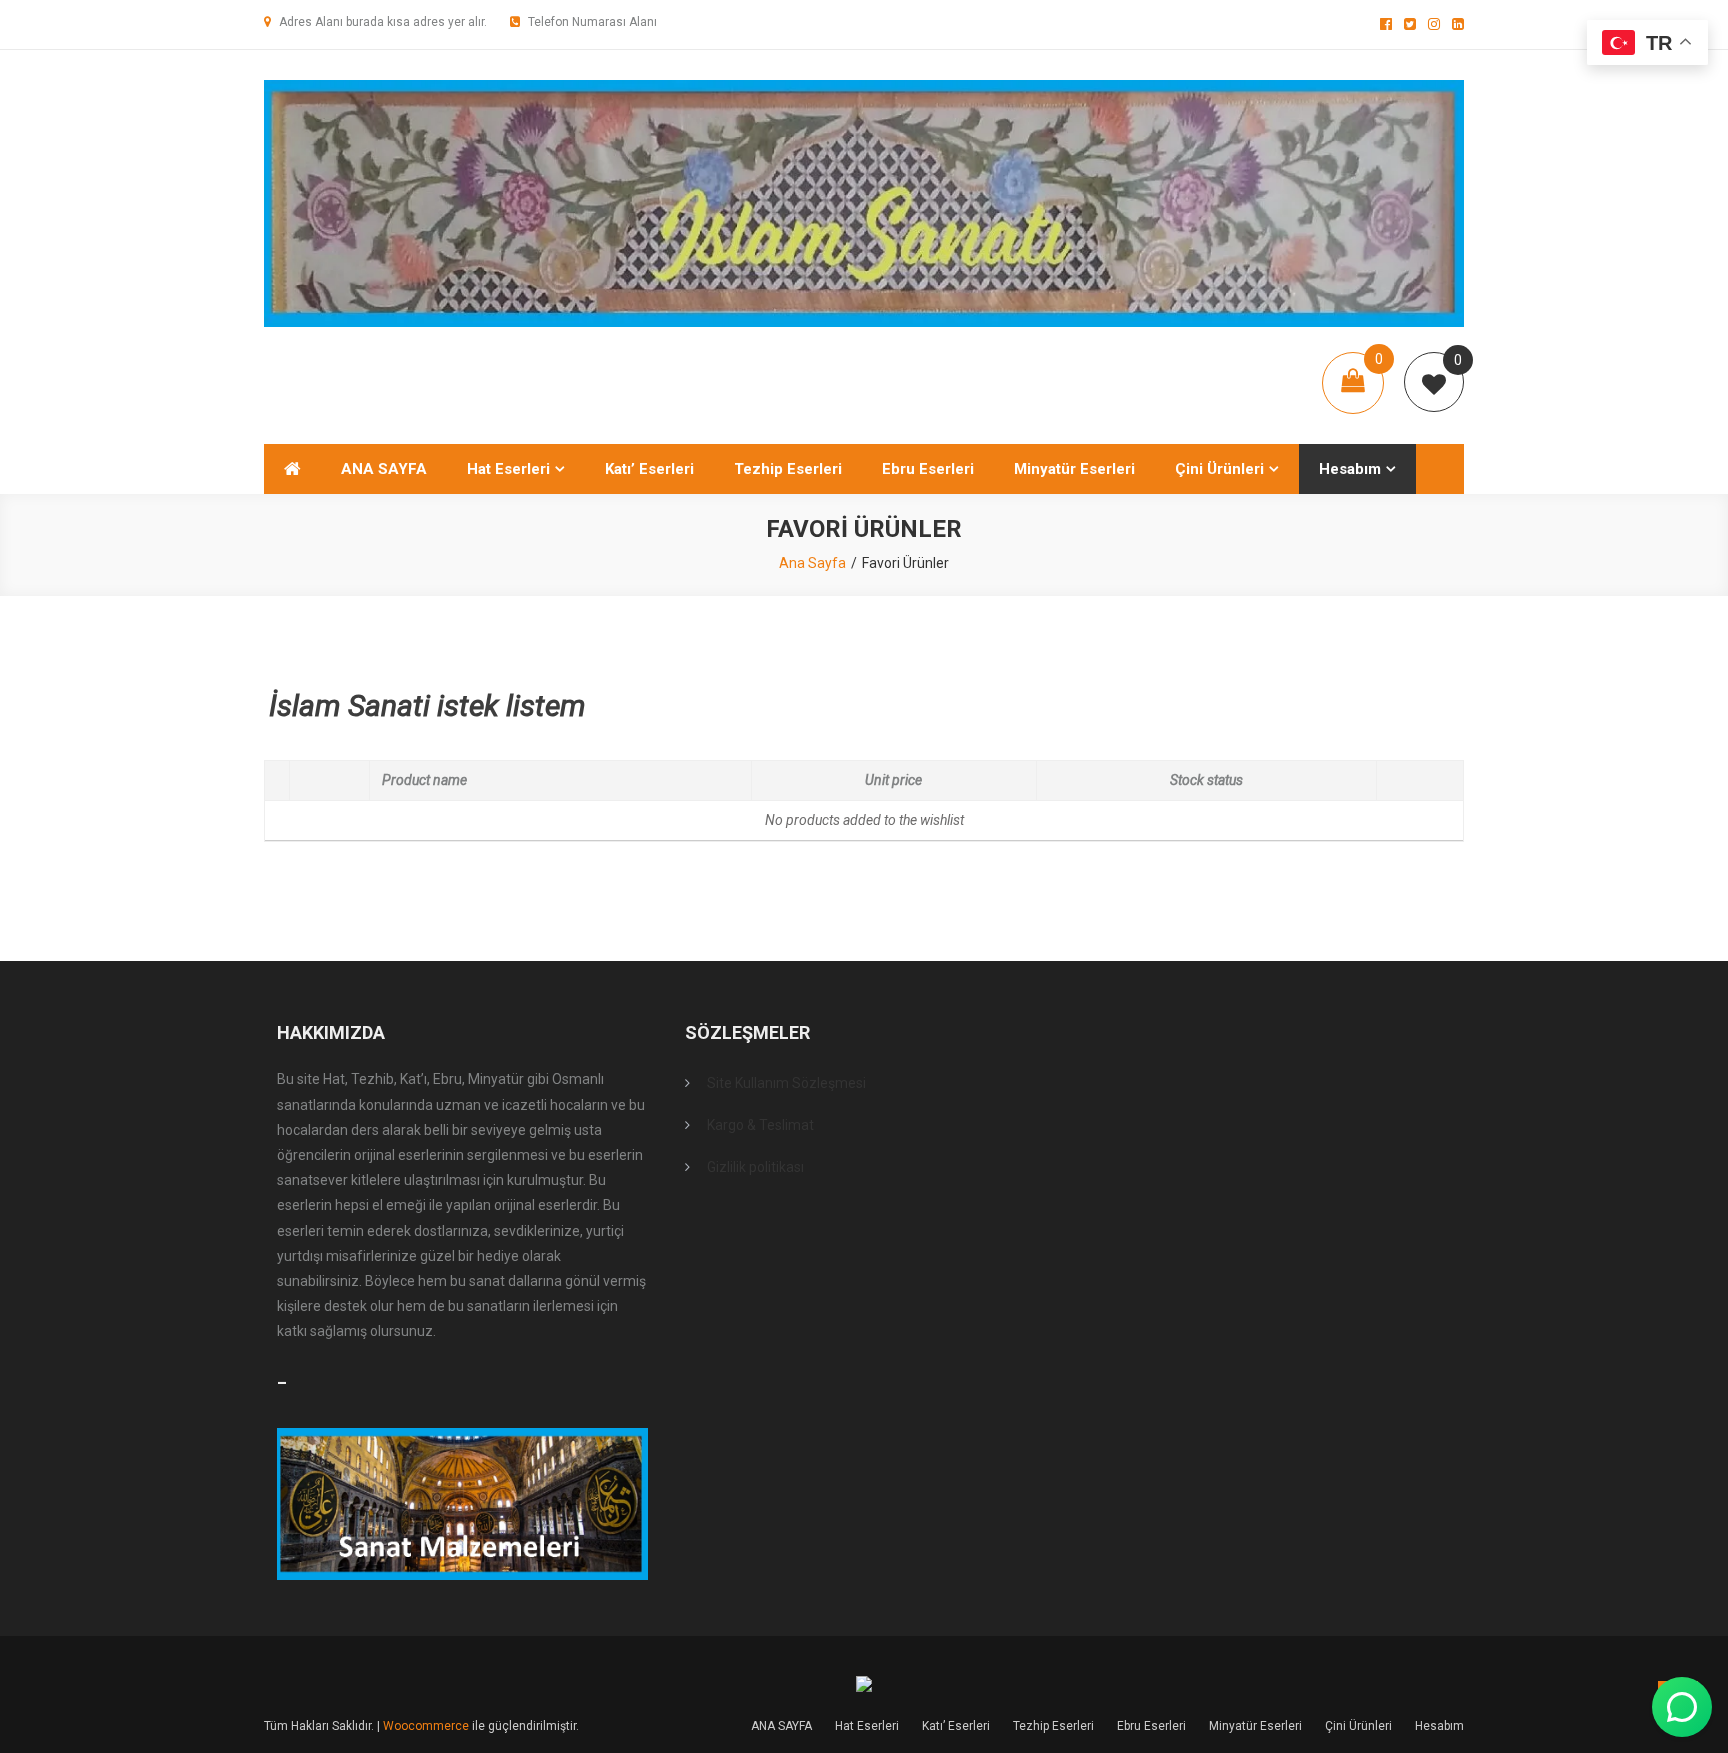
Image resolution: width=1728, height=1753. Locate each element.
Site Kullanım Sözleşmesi (786, 1083)
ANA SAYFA (384, 469)
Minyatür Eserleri (1074, 469)
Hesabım (1350, 469)
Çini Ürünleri (1219, 469)
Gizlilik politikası (755, 1167)
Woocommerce (426, 1726)
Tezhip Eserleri (788, 469)
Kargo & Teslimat (760, 1125)
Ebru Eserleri (928, 469)
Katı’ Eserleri (649, 469)
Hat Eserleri (508, 469)
